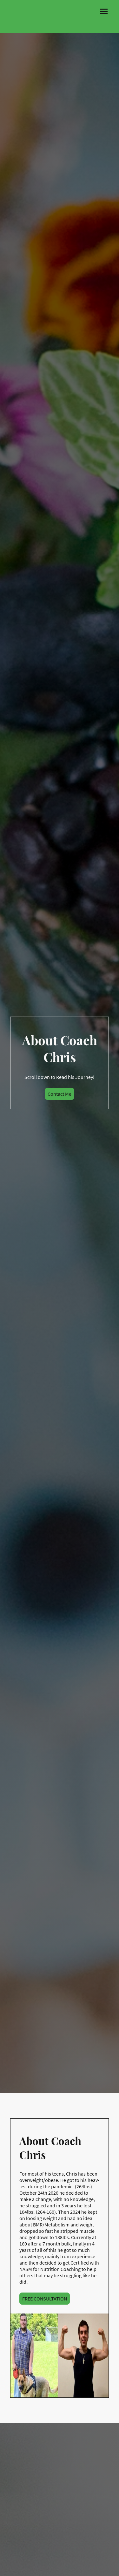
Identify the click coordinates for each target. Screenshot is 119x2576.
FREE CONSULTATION (45, 2299)
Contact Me (60, 1094)
